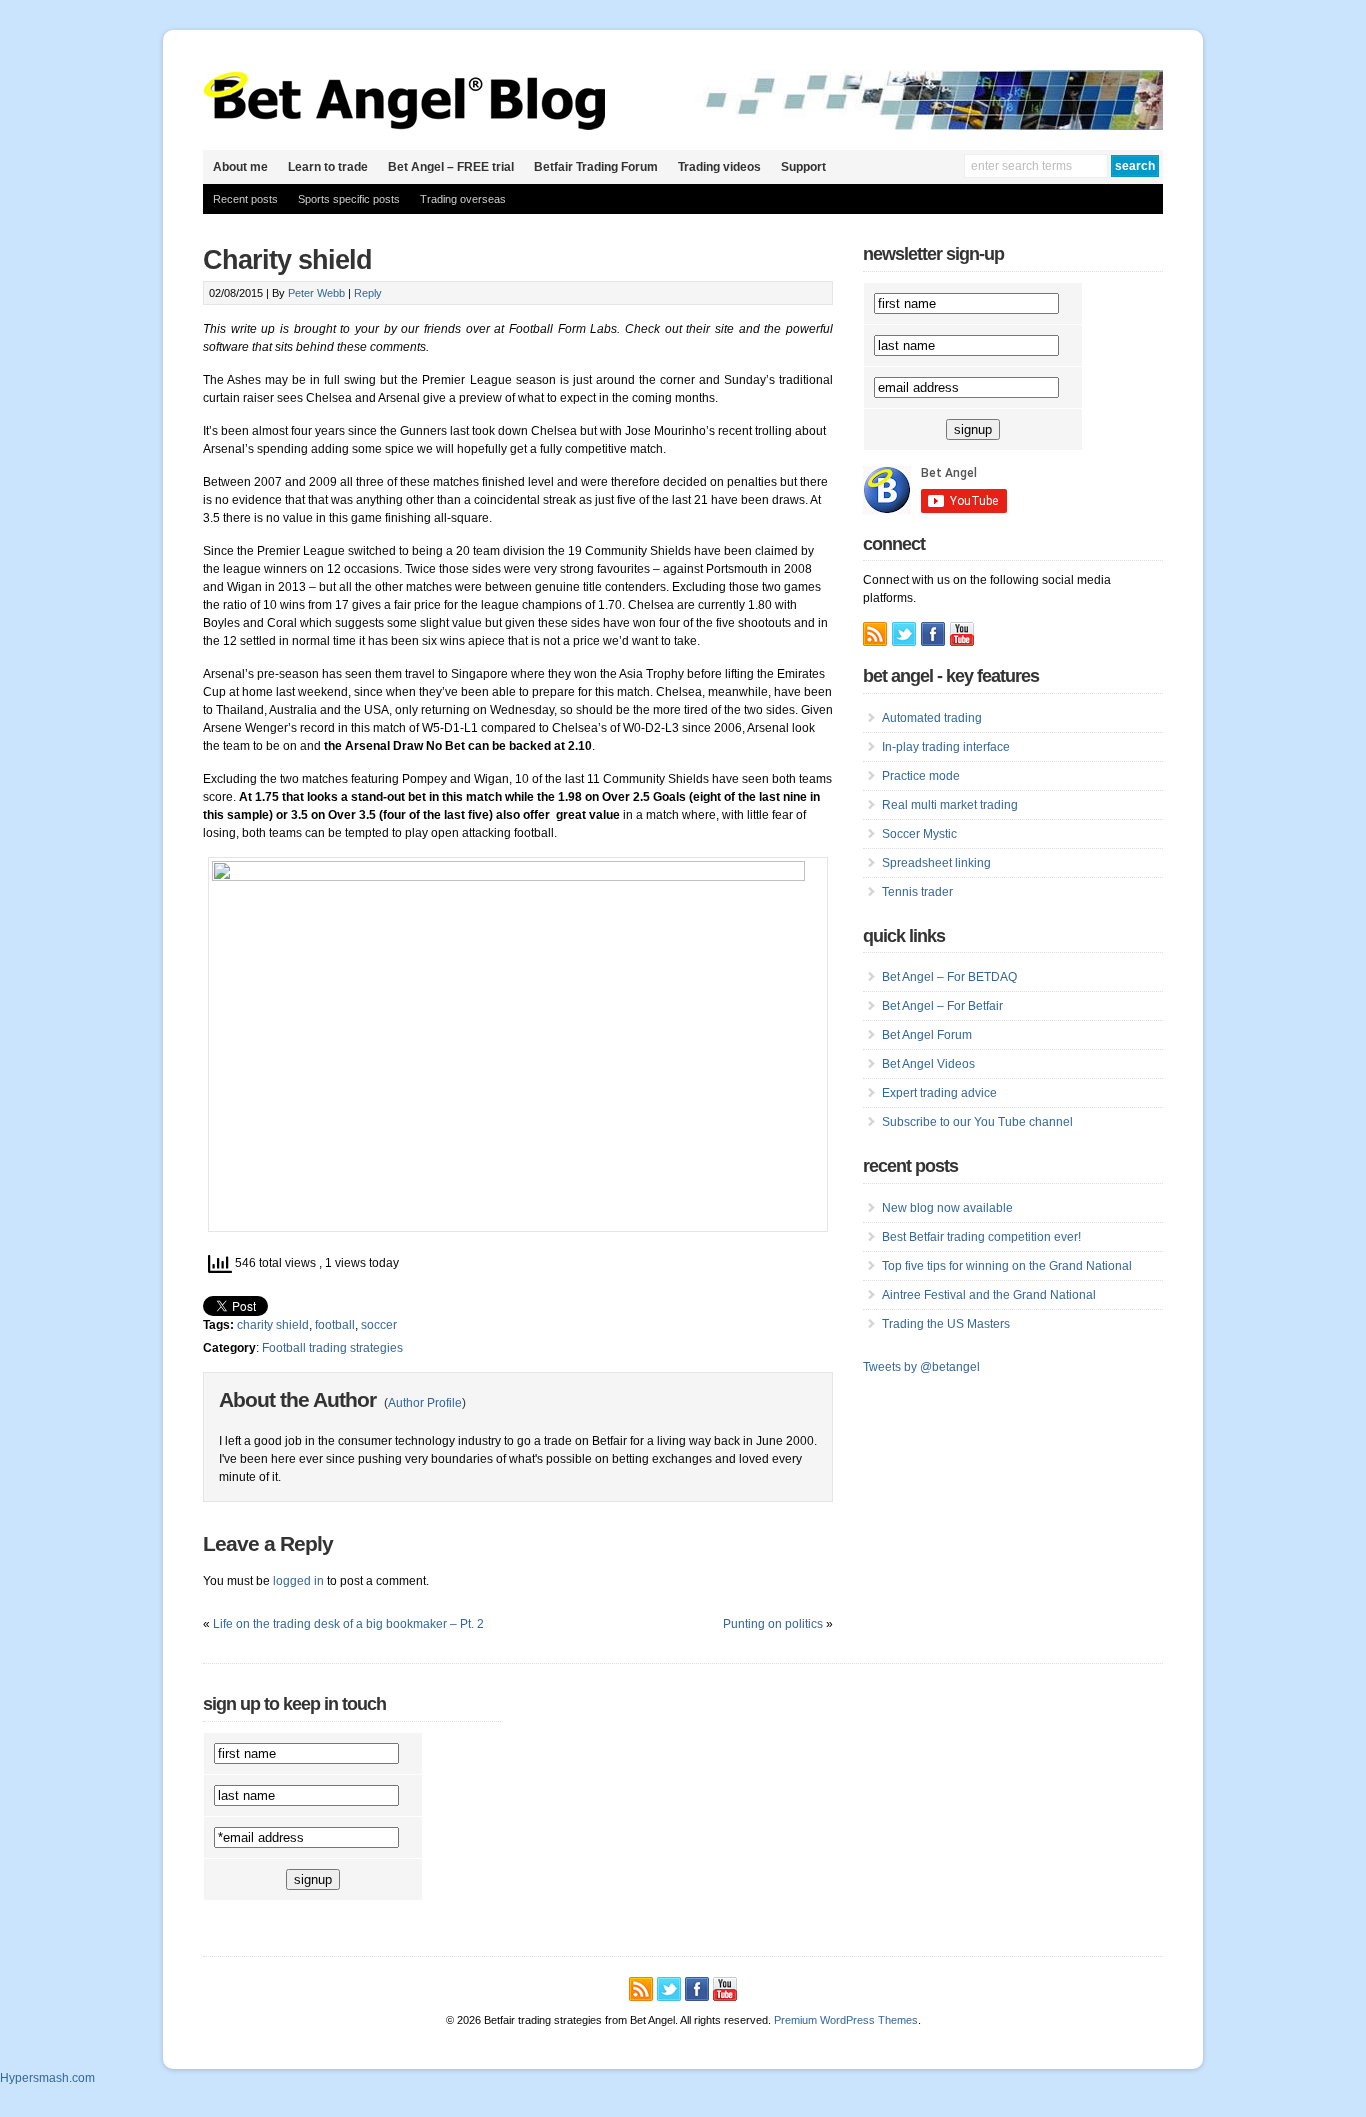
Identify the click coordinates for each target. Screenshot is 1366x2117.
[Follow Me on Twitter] (904, 634)
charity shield (273, 1325)
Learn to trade (328, 167)
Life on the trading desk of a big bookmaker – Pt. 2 (348, 1624)
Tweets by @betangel (921, 1367)
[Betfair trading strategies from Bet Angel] (404, 126)
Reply (368, 293)
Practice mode (921, 776)
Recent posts (245, 199)
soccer (379, 1325)
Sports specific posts (349, 199)
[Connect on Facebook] (933, 634)
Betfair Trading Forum (596, 167)
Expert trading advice (939, 1093)
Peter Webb (316, 293)
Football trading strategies (332, 1348)
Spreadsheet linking (936, 863)
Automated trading (932, 718)
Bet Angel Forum (927, 1035)
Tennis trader (917, 892)
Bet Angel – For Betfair (942, 1006)
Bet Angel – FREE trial (451, 167)
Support (803, 167)
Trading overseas (463, 199)
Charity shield (287, 260)
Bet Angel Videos (928, 1064)
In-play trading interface (946, 747)
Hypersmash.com (47, 2078)
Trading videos (719, 167)
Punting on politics (773, 1624)
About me (240, 167)
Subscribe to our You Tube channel (977, 1122)
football (335, 1325)
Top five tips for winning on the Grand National (1007, 1266)
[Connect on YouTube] (962, 634)
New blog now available (947, 1208)
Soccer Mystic (919, 834)
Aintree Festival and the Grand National (989, 1295)
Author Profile (425, 1403)
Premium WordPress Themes (846, 2020)
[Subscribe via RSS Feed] (875, 634)
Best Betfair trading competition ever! (981, 1237)
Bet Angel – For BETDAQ (949, 977)
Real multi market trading (950, 805)
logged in (298, 1581)
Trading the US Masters (946, 1324)
